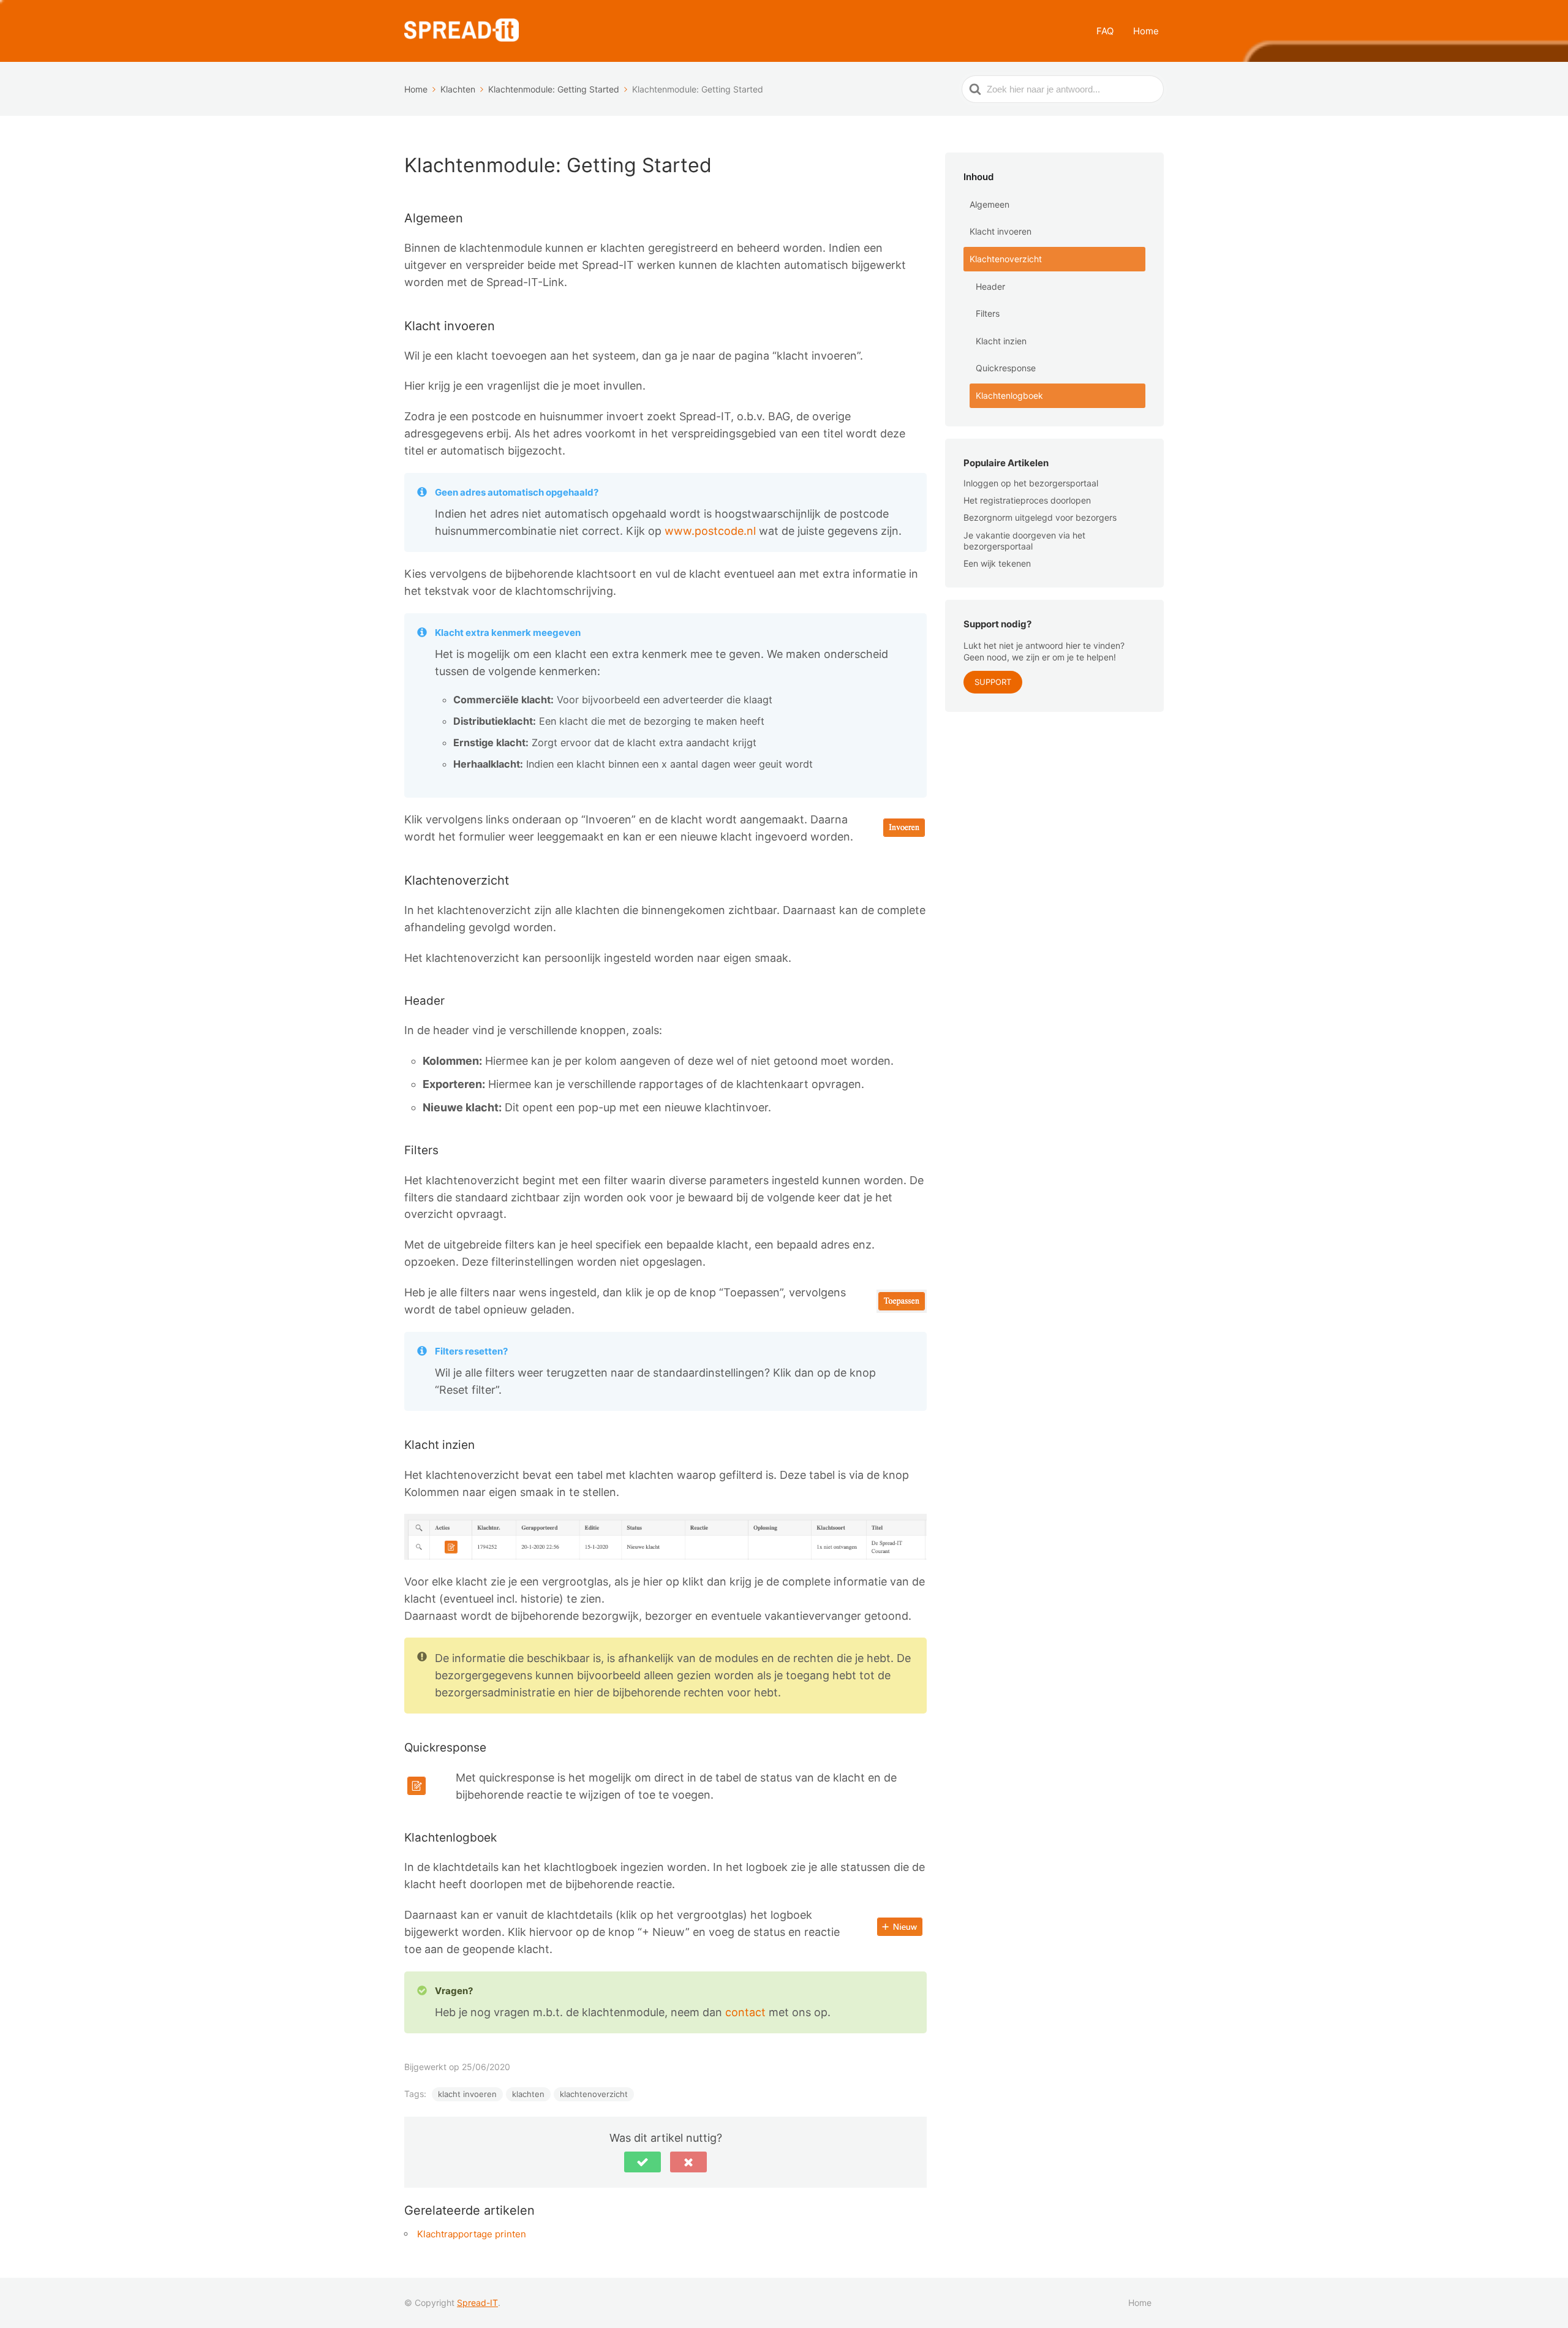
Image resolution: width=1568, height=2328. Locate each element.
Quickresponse (1006, 368)
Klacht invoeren (1001, 231)
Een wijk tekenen (997, 563)
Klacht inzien (1001, 341)
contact (747, 2012)
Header (990, 286)
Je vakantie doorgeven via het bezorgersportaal (1024, 541)
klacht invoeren (467, 2094)
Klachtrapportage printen (472, 2234)
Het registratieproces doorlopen (1027, 500)
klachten (528, 2094)
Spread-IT (477, 2303)
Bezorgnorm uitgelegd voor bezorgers (1040, 517)
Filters (988, 313)
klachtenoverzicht (594, 2094)
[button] (643, 2162)
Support (993, 682)
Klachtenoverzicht (1006, 259)
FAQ (1105, 31)
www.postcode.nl (710, 531)
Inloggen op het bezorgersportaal (1031, 483)
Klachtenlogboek (1009, 395)
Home (1146, 31)
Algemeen (989, 204)
